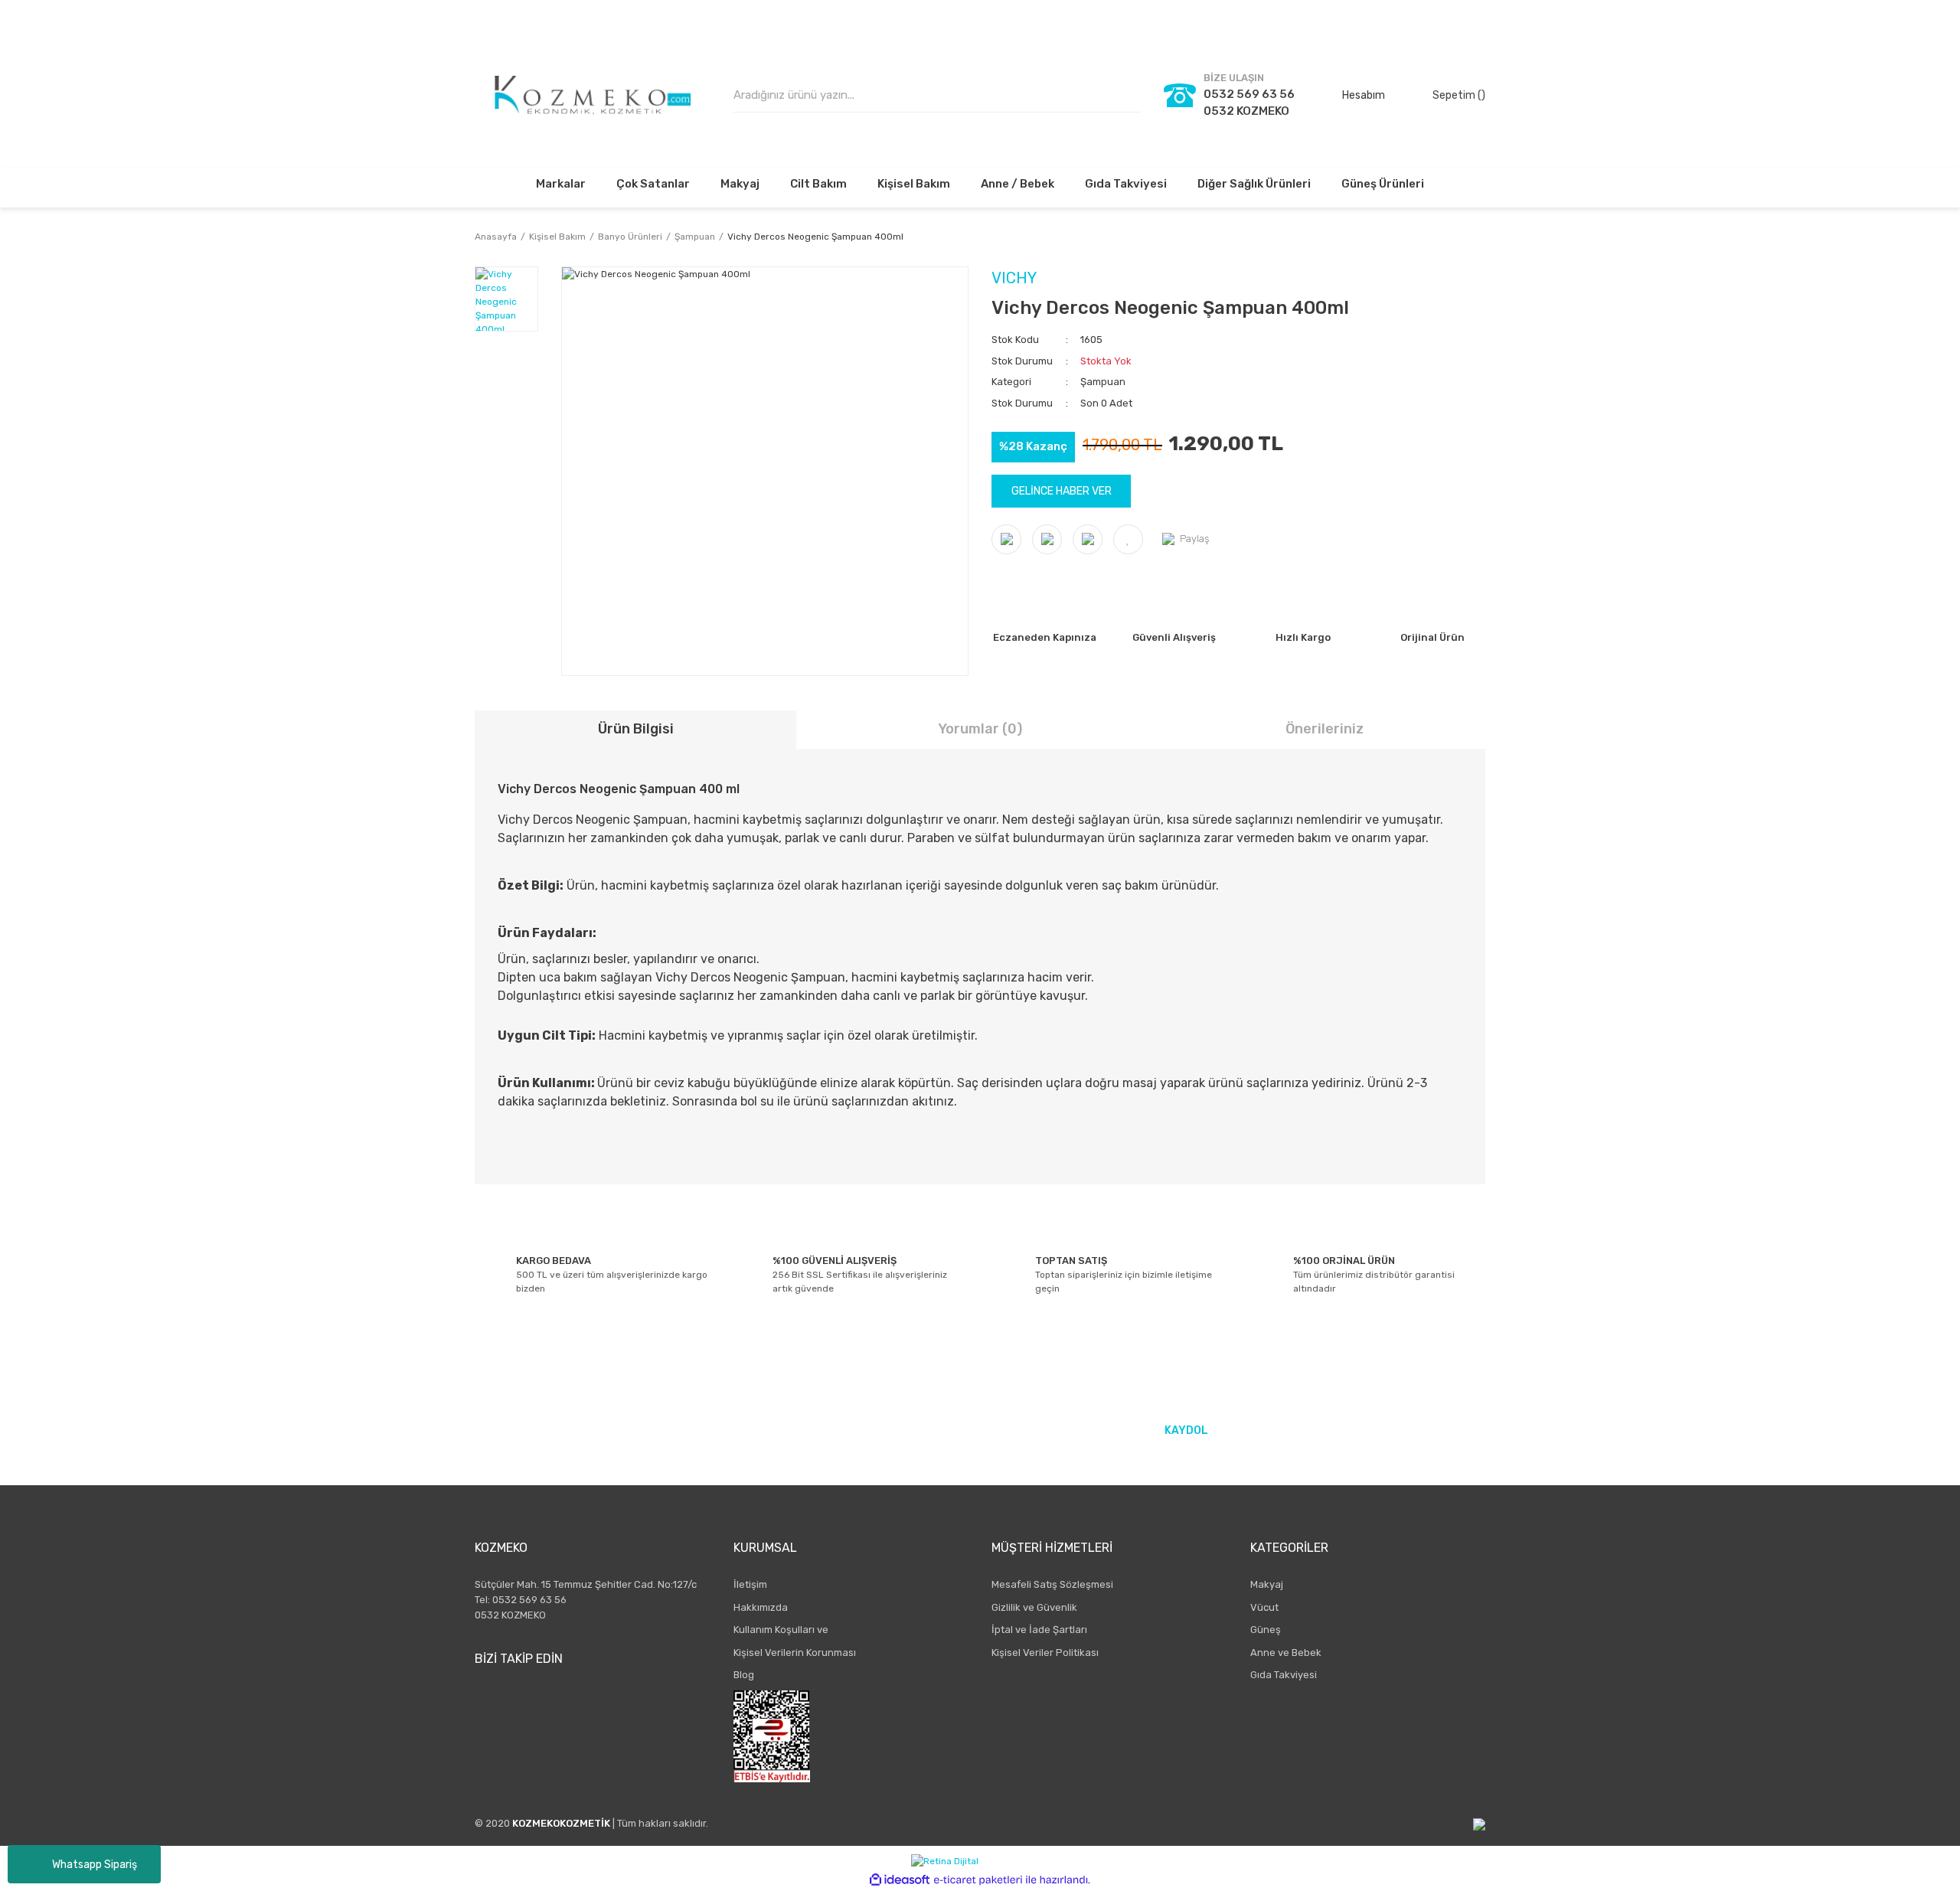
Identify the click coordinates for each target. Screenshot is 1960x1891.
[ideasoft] (900, 1880)
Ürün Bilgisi (636, 729)
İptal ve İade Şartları (1039, 1630)
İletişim (750, 1584)
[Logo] (593, 95)
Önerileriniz (1325, 729)
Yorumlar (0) (980, 729)
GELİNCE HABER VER (1062, 491)
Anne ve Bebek (1286, 1653)
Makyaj (1267, 1584)
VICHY (1014, 278)
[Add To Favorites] (1128, 539)
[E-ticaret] (978, 1880)
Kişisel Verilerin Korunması (795, 1653)
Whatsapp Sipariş (95, 1865)
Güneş (1266, 1630)
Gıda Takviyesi (1284, 1675)
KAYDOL (1186, 1430)
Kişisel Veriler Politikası (1045, 1653)
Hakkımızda (761, 1607)
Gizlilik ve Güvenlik (1034, 1607)
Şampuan (1103, 382)
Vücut (1264, 1607)
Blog (744, 1675)
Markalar (561, 184)
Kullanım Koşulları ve (781, 1630)
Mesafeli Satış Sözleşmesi (1052, 1584)
